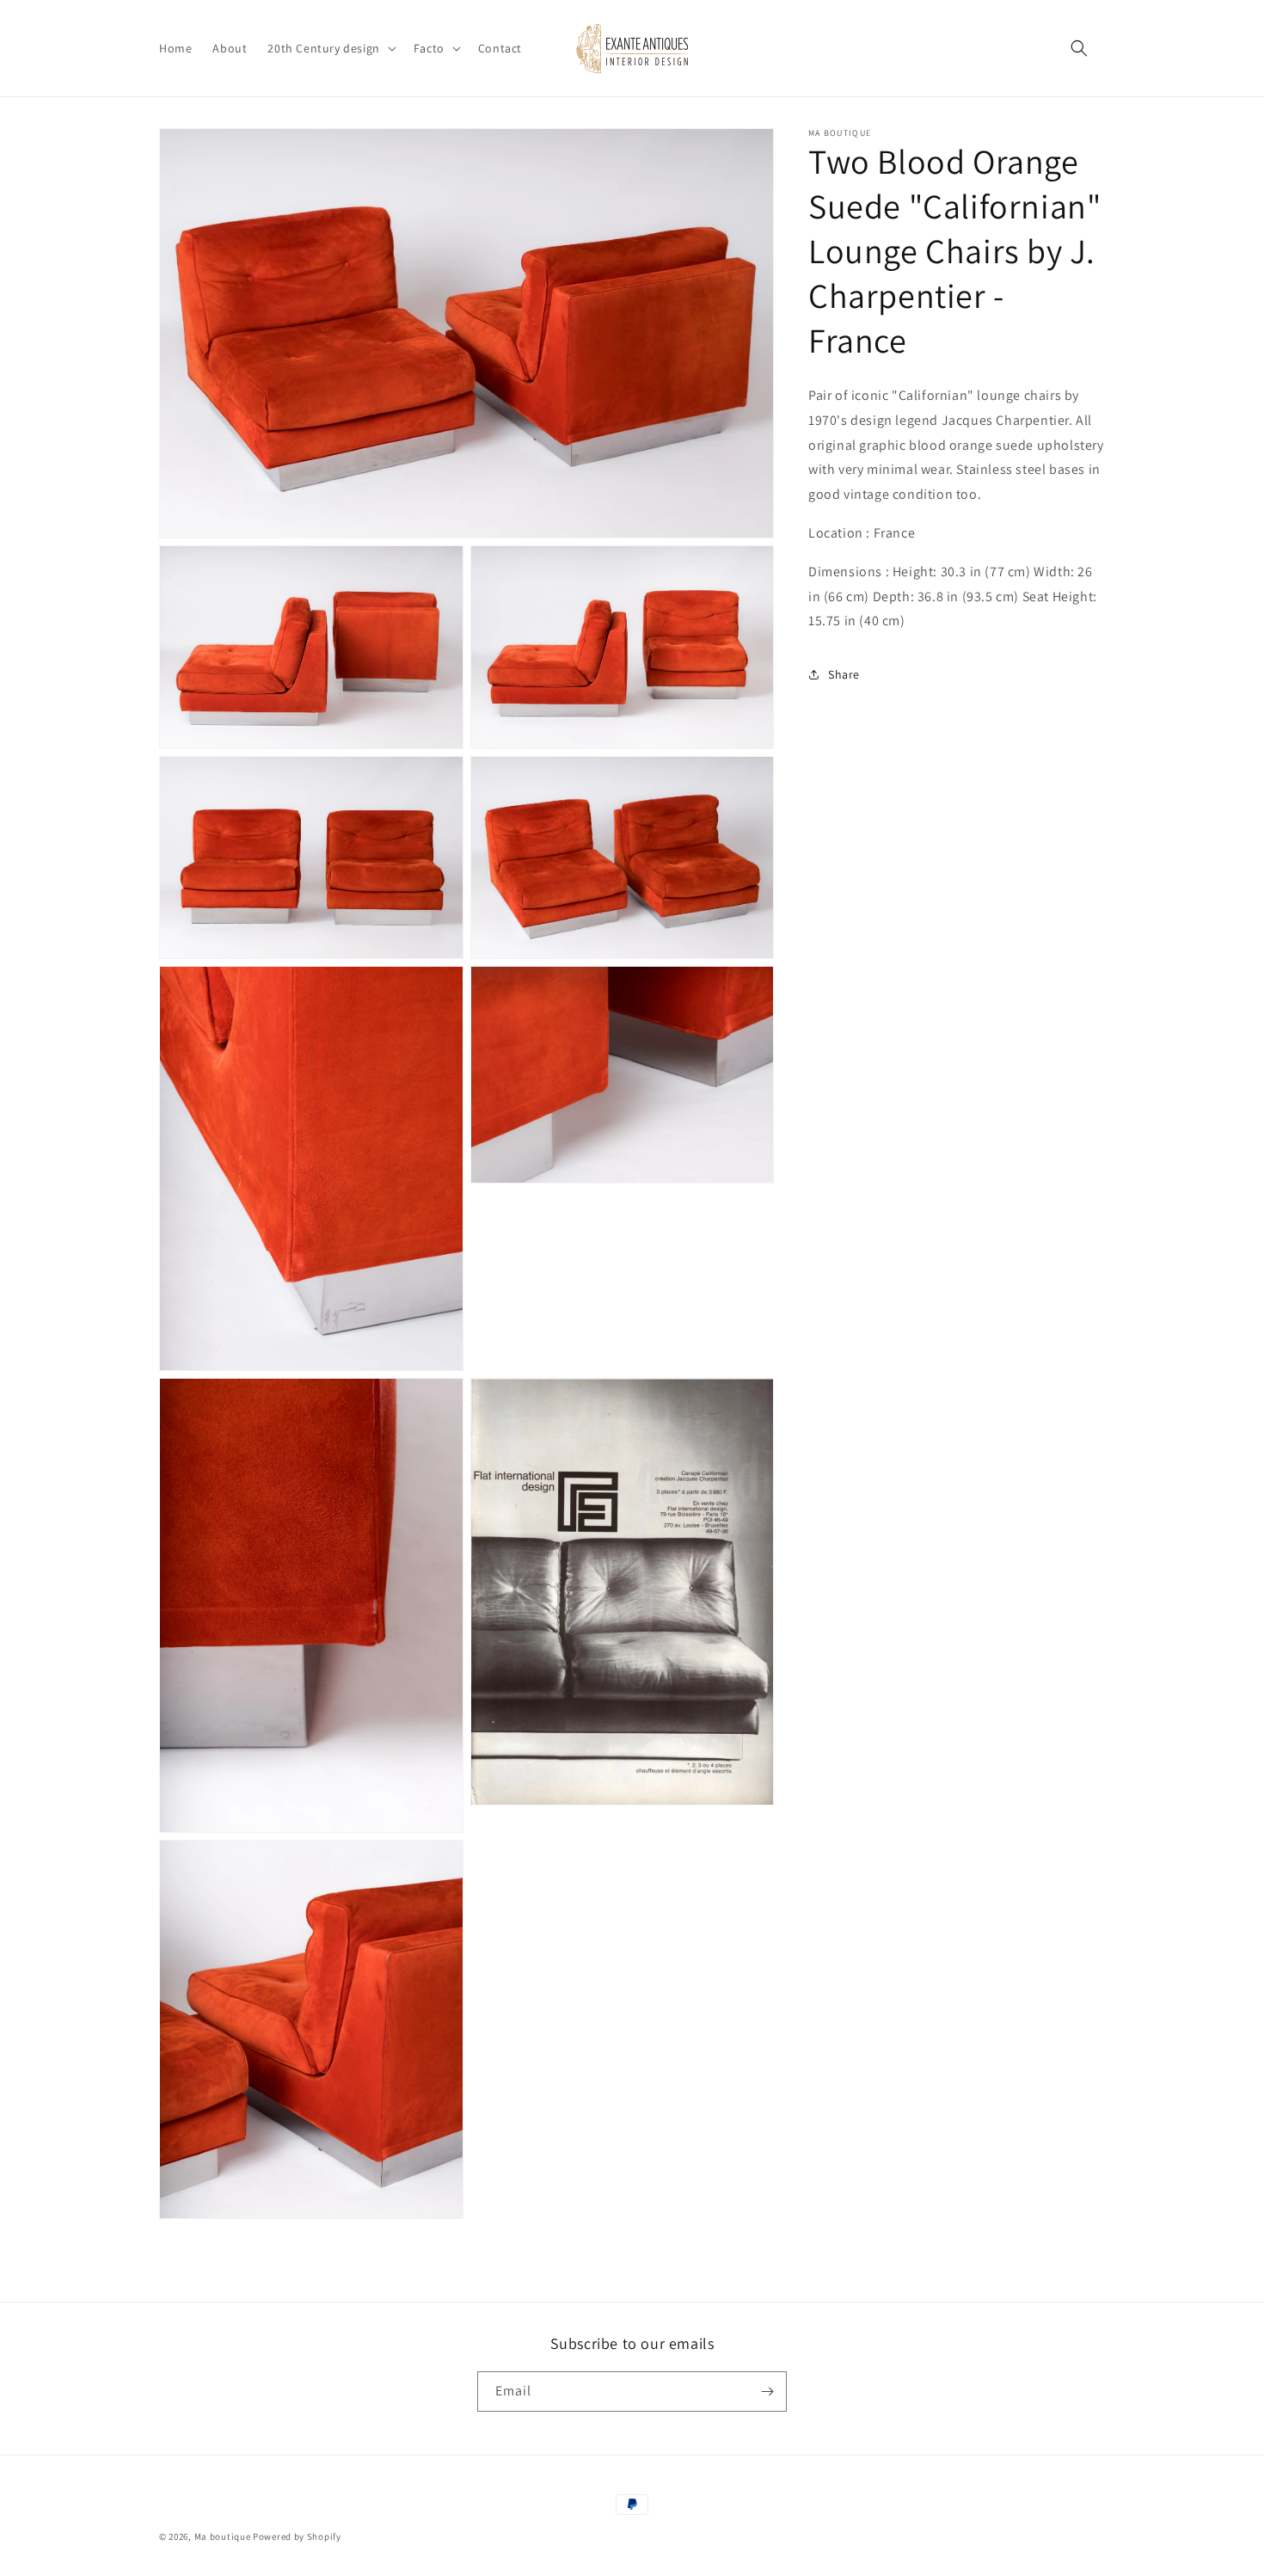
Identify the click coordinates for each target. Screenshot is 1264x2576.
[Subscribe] (767, 2392)
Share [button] (844, 674)
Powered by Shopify (297, 2536)
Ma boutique (223, 2536)
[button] (330, 48)
